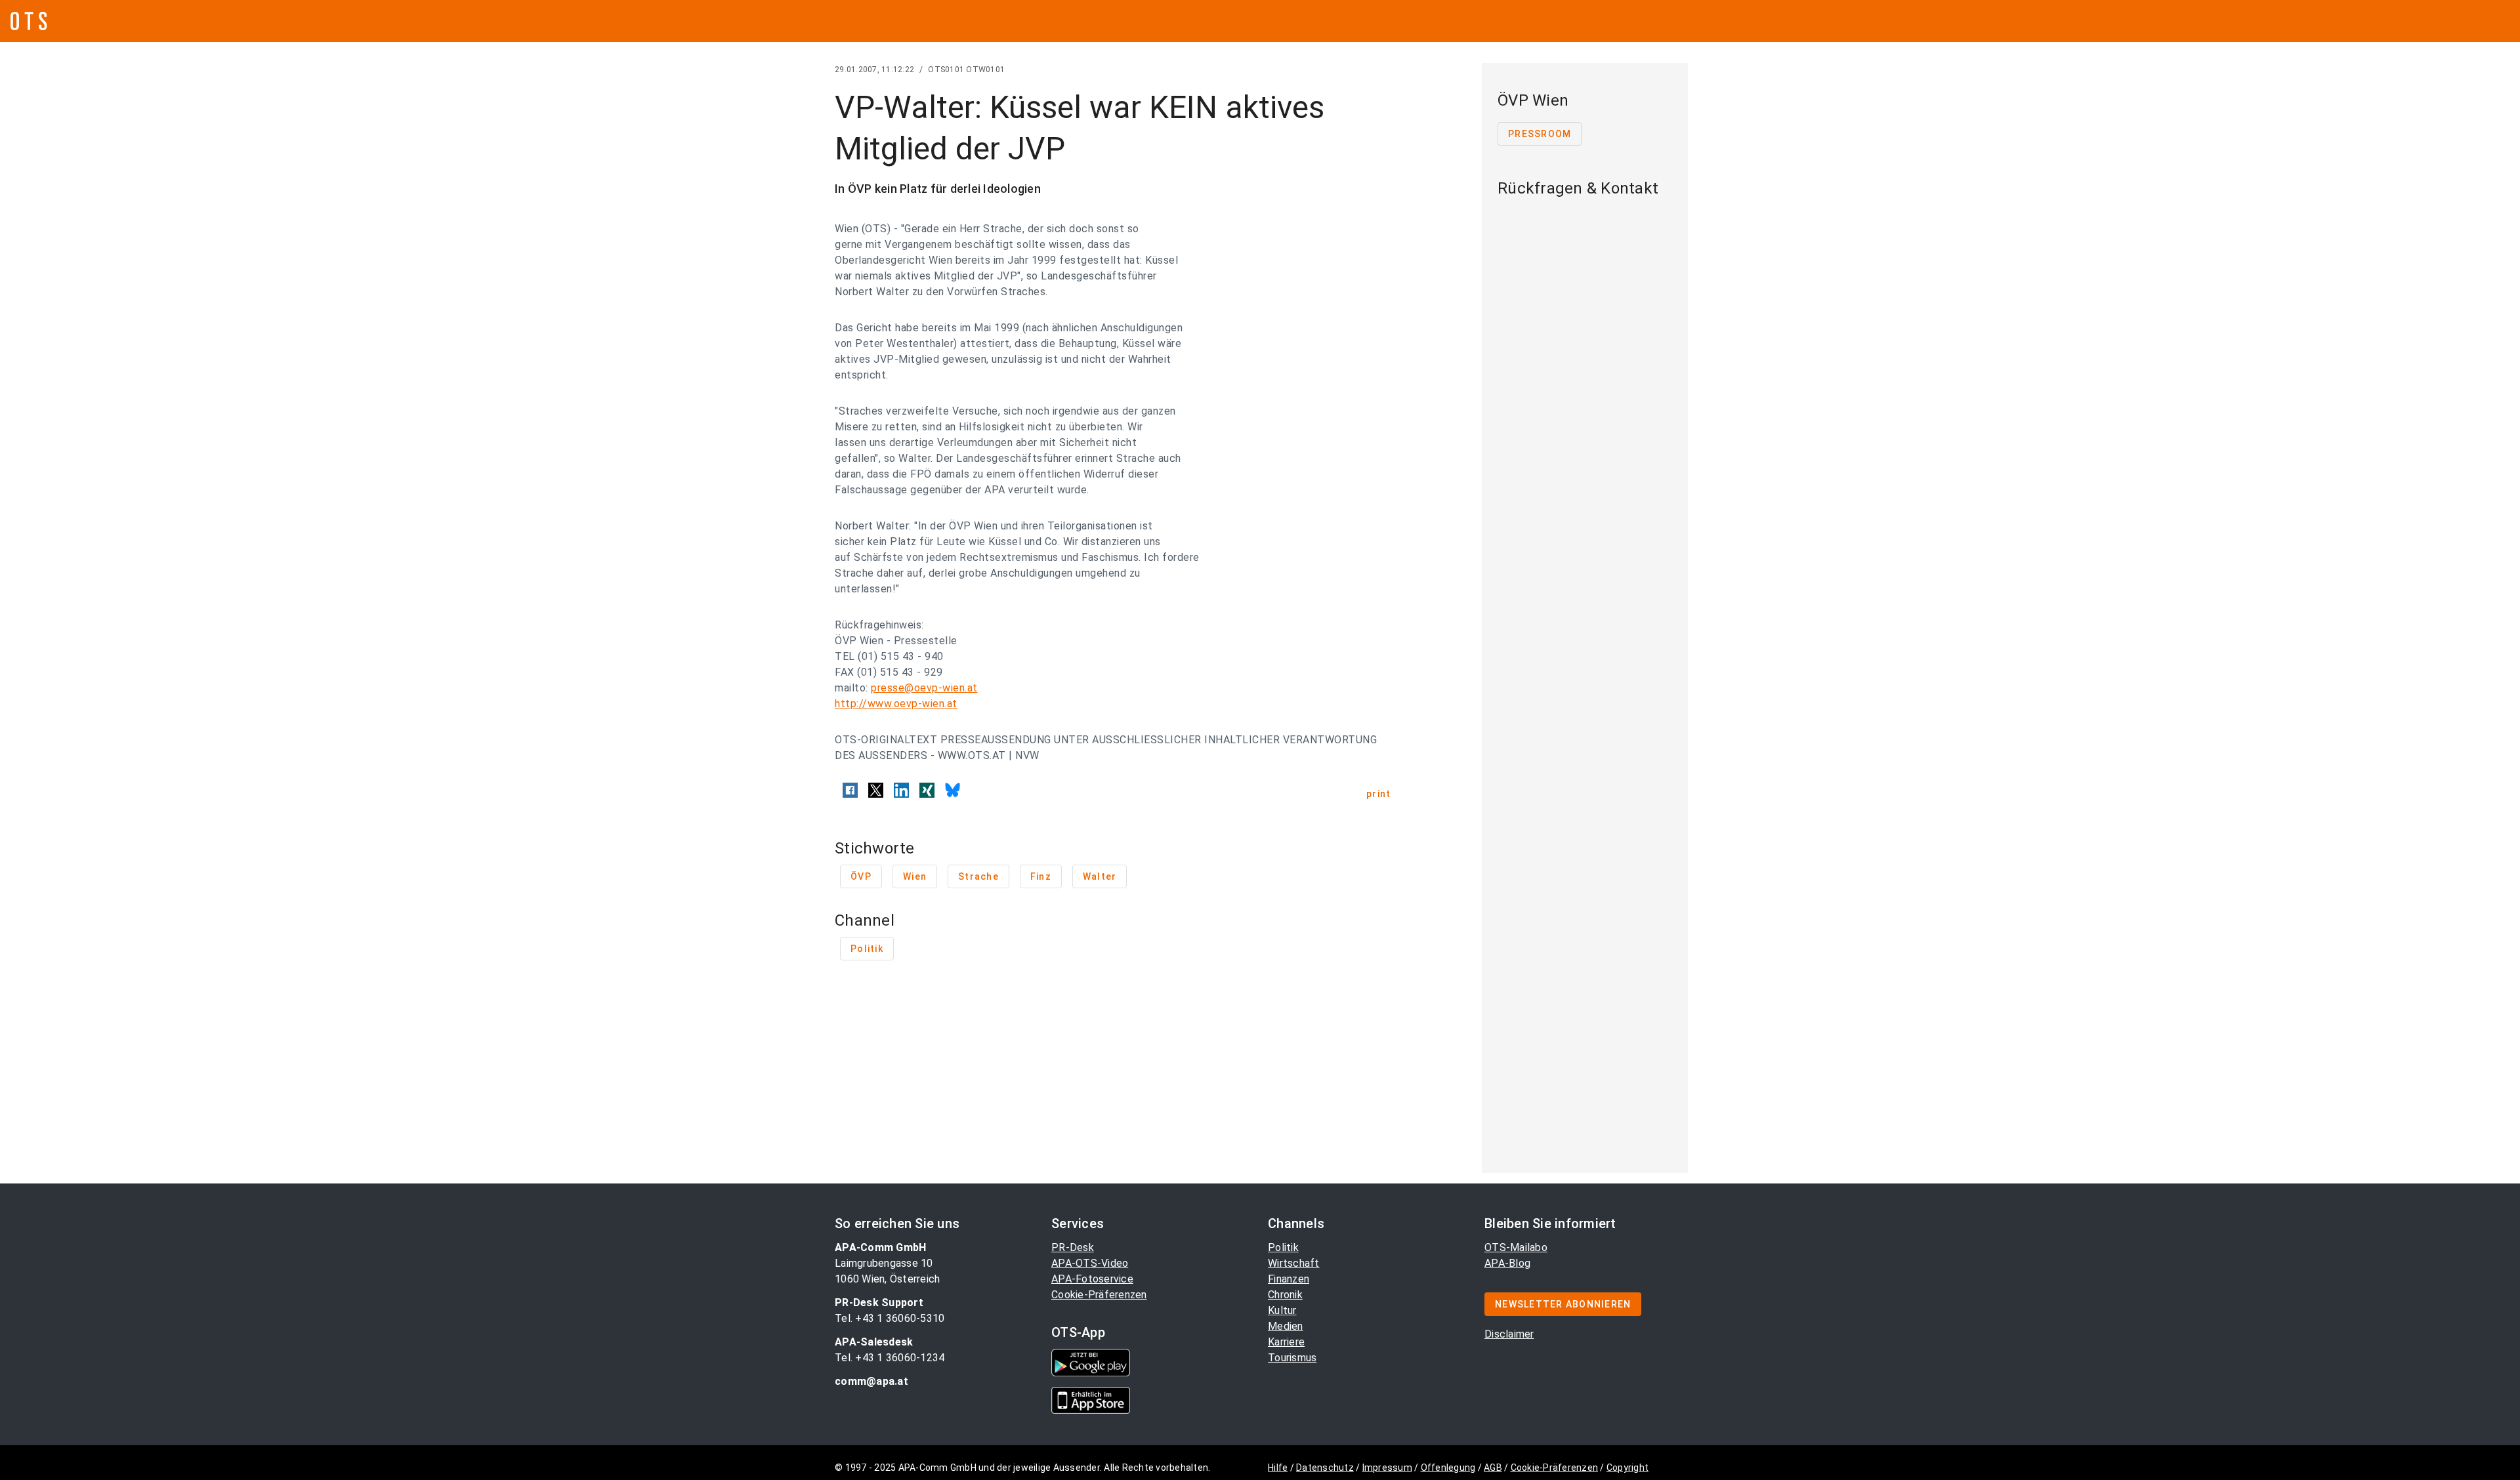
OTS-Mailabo (1516, 1247)
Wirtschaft (1294, 1263)
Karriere (1286, 1342)
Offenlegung (1448, 1468)
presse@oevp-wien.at (924, 688)
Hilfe (1278, 1468)
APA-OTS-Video (1090, 1263)
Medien (1286, 1326)
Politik (1283, 1247)
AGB (1493, 1468)
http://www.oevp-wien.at (896, 704)
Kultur (1282, 1310)
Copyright (1627, 1468)
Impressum (1387, 1468)
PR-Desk (1073, 1247)
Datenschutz (1325, 1468)
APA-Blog (1507, 1263)
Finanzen (1289, 1279)
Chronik (1285, 1295)
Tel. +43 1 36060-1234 (890, 1358)
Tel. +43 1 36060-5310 (890, 1318)
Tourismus (1292, 1358)
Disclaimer (1509, 1334)
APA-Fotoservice (1092, 1279)
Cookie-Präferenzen (1099, 1295)
